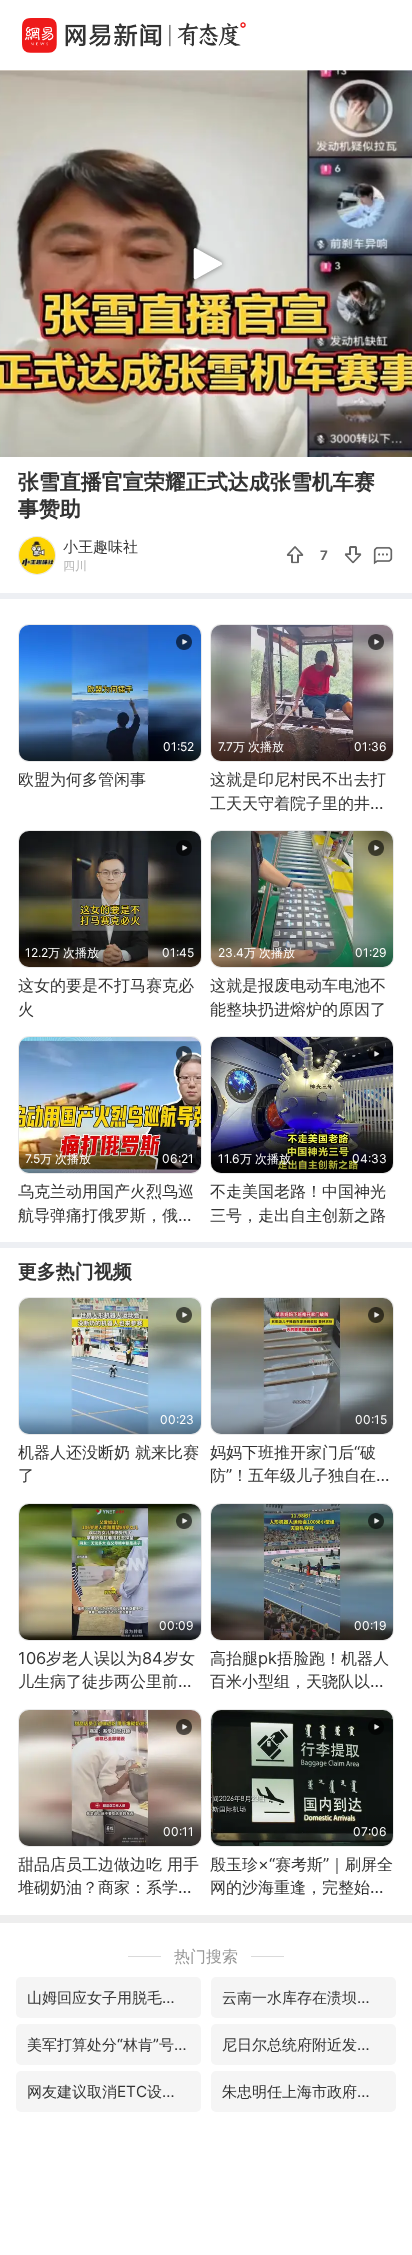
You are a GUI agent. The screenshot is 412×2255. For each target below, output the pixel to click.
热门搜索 (206, 1956)
